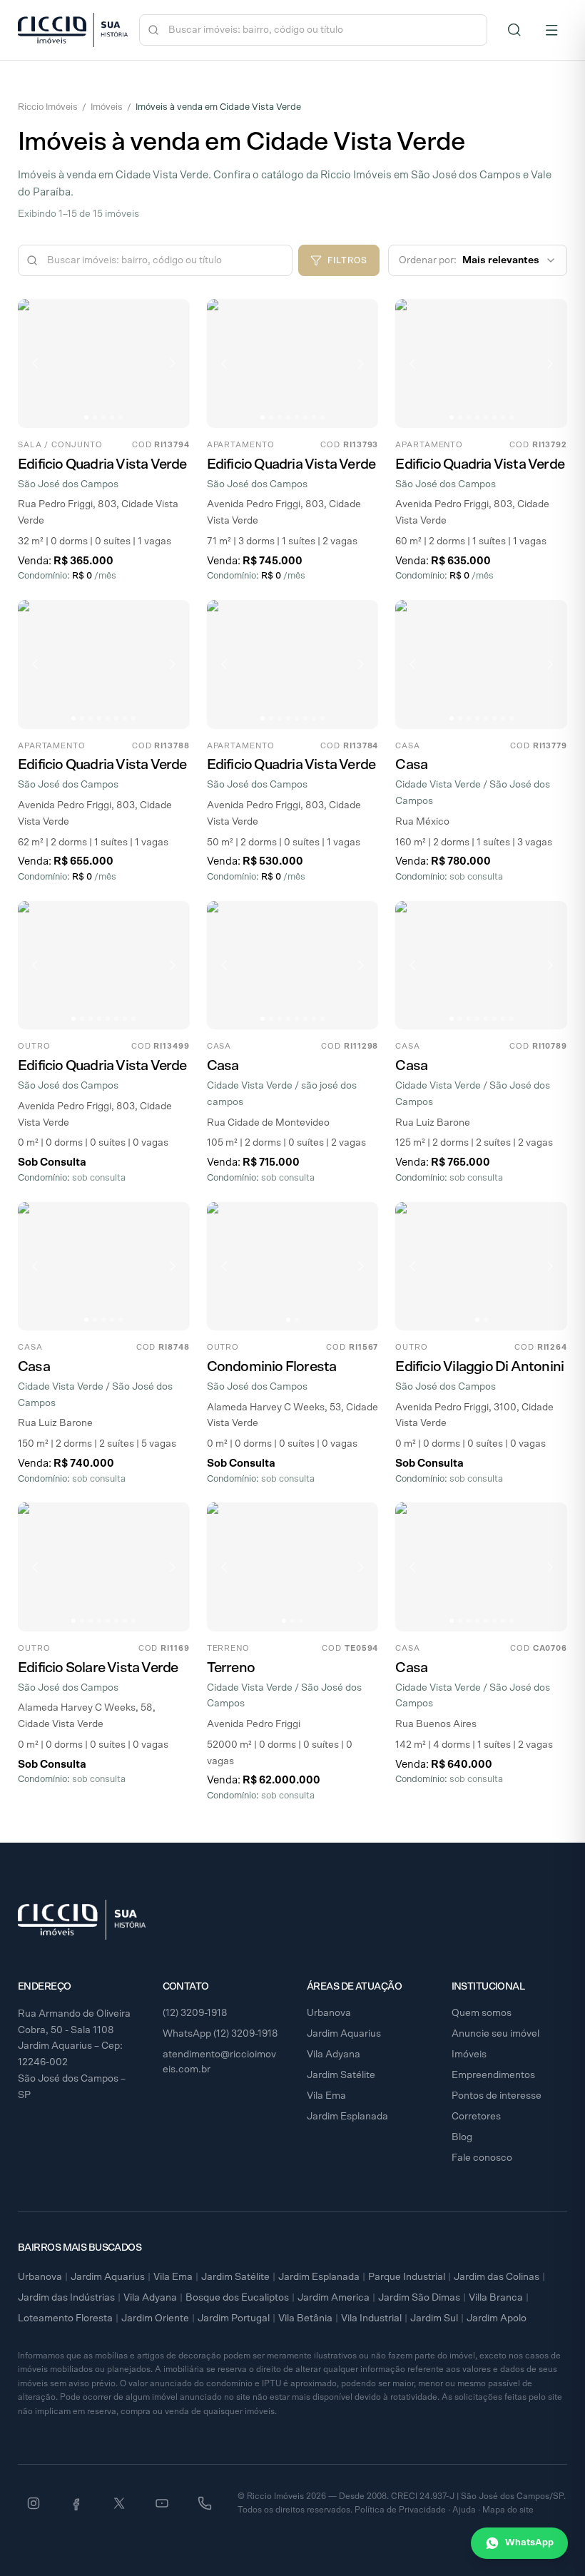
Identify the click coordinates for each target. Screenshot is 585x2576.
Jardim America (334, 2298)
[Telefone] (205, 2503)
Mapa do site (508, 2510)
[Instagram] (34, 2503)
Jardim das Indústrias (66, 2298)
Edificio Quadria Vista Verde (102, 464)
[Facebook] (76, 2503)
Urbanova (329, 2013)
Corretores (476, 2117)
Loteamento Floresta (65, 2318)
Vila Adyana (334, 2055)
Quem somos (482, 2013)
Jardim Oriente (155, 2318)
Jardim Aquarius (344, 2034)
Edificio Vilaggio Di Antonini (479, 1367)
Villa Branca (496, 2298)
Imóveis (107, 107)
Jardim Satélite (341, 2075)
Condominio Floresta (272, 1367)
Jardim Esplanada (347, 2117)
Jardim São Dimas (419, 2298)
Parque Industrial (407, 2277)
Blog (462, 2137)
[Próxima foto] (173, 363)
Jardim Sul (434, 2318)
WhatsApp (529, 2543)
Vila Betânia (305, 2318)
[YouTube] (162, 2503)
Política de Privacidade (400, 2510)
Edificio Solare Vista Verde (98, 1668)
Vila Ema (326, 2096)
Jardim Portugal (234, 2318)
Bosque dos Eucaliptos (237, 2298)
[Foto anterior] (35, 363)
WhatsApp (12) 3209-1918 (220, 2034)
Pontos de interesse (497, 2096)
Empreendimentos (493, 2075)
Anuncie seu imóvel (495, 2034)
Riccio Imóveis (48, 107)
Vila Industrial (371, 2318)
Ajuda (464, 2510)
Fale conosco (482, 2158)
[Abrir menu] (551, 30)
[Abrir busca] (514, 30)
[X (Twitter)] (119, 2503)
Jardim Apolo (497, 2318)
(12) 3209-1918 (195, 2013)
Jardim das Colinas (497, 2277)
